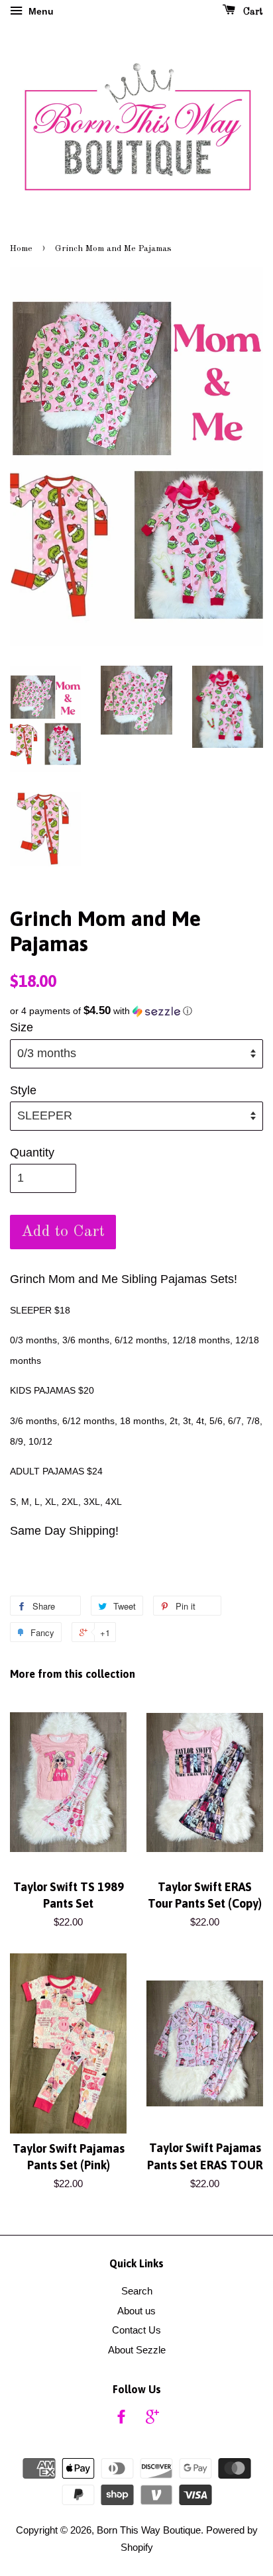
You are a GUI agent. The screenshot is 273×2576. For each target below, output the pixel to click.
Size (22, 1027)
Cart (252, 12)
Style (23, 1090)
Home (21, 249)
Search (137, 2291)
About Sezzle (137, 2350)
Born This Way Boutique (149, 2530)
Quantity (32, 1153)
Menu (40, 11)
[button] (136, 1011)
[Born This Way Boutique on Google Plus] (152, 2419)
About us (136, 2311)
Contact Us (136, 2330)
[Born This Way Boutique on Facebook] (121, 2419)
